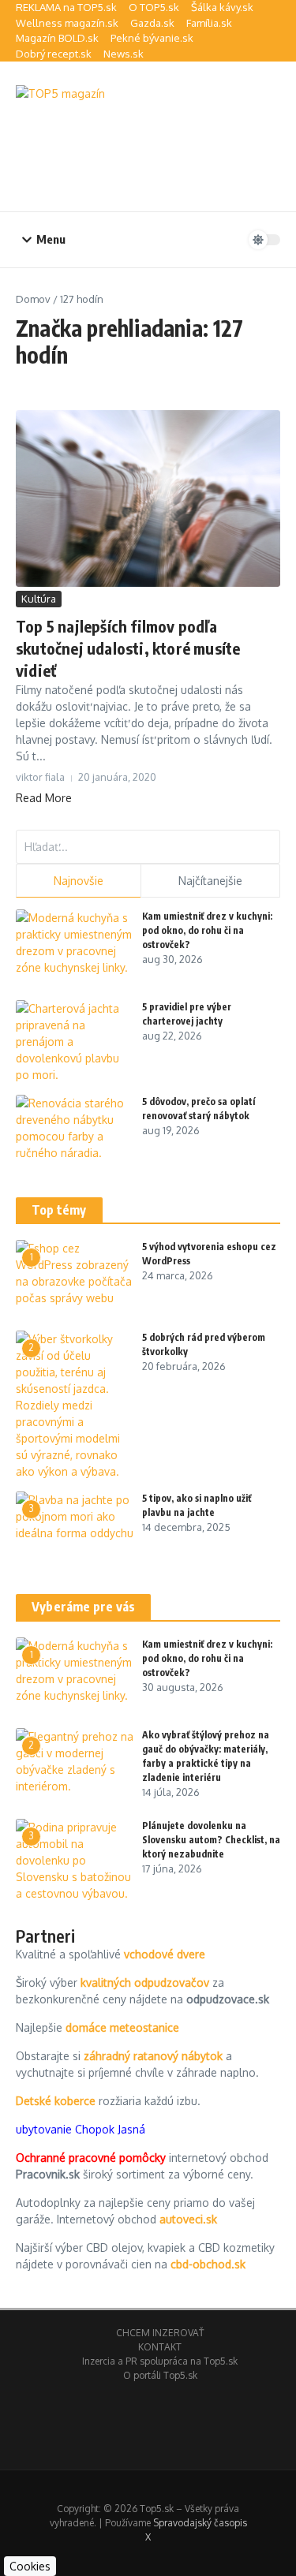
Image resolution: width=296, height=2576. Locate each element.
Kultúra (39, 599)
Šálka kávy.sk (222, 7)
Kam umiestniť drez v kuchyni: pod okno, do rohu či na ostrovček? (207, 930)
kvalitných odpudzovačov (145, 1982)
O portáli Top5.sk (160, 2375)
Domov (33, 299)
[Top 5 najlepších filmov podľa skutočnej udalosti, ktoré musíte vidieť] (148, 498)
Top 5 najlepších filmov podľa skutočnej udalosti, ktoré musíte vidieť (128, 648)
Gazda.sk (152, 23)
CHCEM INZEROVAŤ (160, 2333)
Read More (44, 798)
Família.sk (209, 23)
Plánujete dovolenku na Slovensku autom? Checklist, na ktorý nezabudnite (211, 1840)
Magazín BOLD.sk (57, 38)
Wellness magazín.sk (67, 23)
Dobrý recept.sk (54, 54)
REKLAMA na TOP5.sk (66, 7)
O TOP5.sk (154, 7)
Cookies (30, 2566)
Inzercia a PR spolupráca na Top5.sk (160, 2361)
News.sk (124, 54)
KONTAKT (160, 2347)
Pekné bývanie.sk (152, 38)
